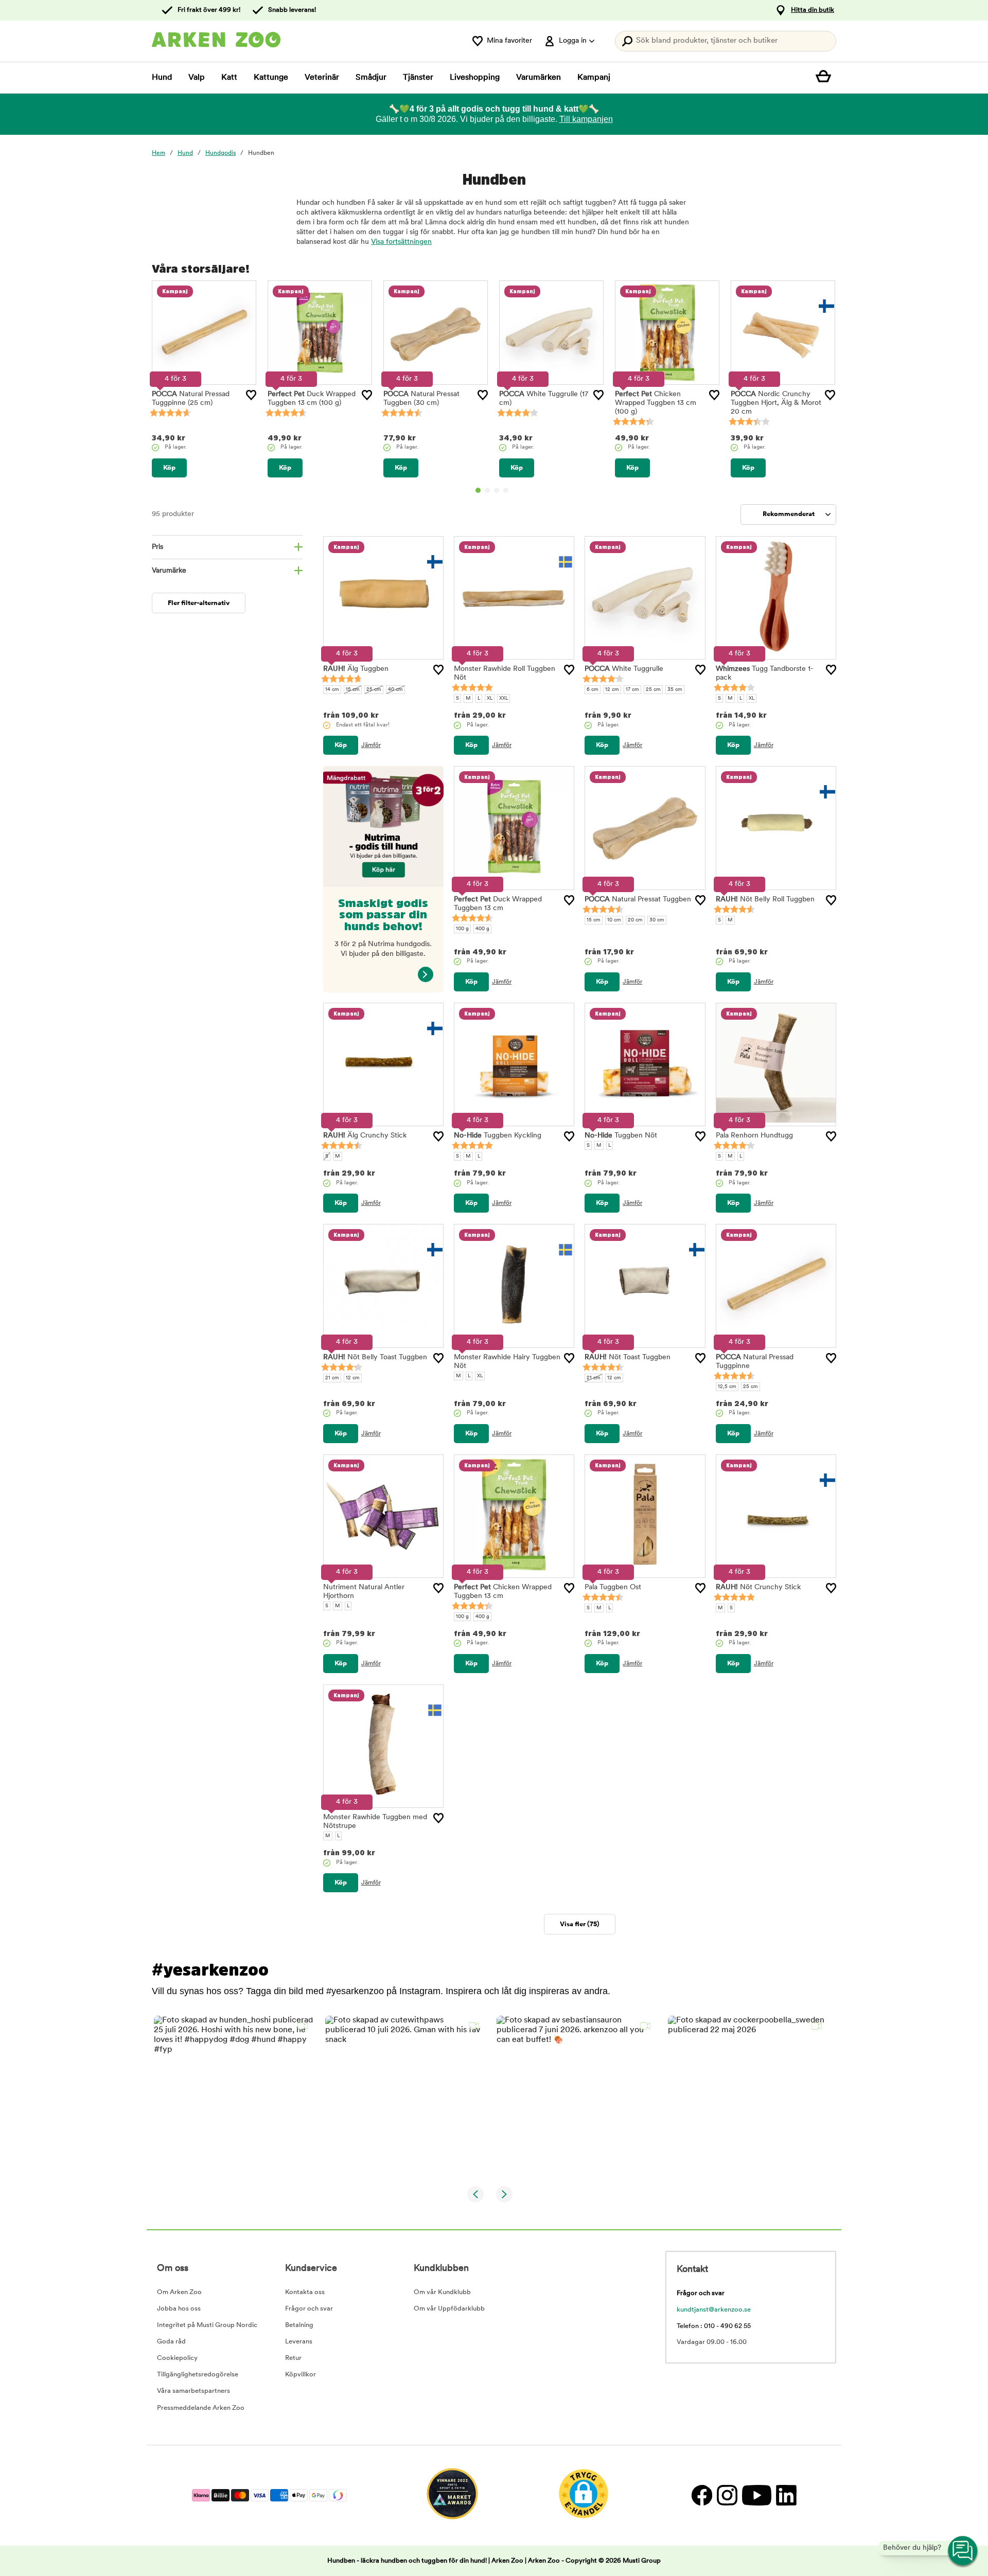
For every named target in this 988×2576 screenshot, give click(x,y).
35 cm (675, 690)
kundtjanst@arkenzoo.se (714, 2310)
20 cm (635, 920)
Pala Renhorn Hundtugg (754, 1136)
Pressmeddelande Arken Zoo (201, 2408)
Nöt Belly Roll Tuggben (765, 900)
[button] (233, 2095)
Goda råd (171, 2342)
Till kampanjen (586, 119)
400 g (482, 929)
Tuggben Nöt (621, 1136)
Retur (293, 2358)
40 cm (395, 690)
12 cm (612, 690)
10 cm (614, 920)
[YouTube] (756, 2495)
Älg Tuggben (356, 669)
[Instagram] (727, 2495)
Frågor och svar (309, 2309)
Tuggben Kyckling (498, 1136)
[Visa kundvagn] (826, 78)
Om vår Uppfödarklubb (449, 2309)
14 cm (332, 690)
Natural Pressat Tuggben (638, 900)
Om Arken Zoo (179, 2292)
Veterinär (322, 78)
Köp (169, 468)
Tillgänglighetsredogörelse (198, 2375)
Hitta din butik (813, 10)
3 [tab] (497, 490)
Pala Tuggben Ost (613, 1587)
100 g (462, 929)
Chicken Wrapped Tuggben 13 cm (656, 403)
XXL (504, 698)
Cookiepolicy (177, 2358)
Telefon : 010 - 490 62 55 (714, 2326)
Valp (197, 78)
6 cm (593, 690)
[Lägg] (251, 395)
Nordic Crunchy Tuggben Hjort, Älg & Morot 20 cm (776, 403)
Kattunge (271, 78)
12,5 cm (727, 1387)
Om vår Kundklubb (442, 2292)
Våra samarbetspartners (193, 2391)
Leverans (299, 2342)
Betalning (299, 2325)
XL (490, 698)
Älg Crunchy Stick (365, 1136)
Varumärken (539, 78)
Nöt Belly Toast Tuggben (375, 1357)
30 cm (657, 920)
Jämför (371, 745)
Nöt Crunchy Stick (758, 1587)
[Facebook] (702, 2495)
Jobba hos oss (179, 2309)
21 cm (332, 1378)
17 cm (632, 690)
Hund (162, 78)
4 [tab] (506, 490)
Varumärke (169, 571)
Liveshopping (475, 78)
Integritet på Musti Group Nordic (207, 2325)
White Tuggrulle (624, 669)
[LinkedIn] (785, 2495)
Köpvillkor (301, 2375)
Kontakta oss (305, 2292)
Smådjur (371, 78)
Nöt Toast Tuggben (628, 1357)
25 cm (374, 690)
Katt (229, 78)
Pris (157, 547)
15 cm (353, 690)
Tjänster (418, 78)
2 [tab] (487, 490)
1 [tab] (478, 490)
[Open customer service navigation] (963, 2551)
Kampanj (594, 78)
